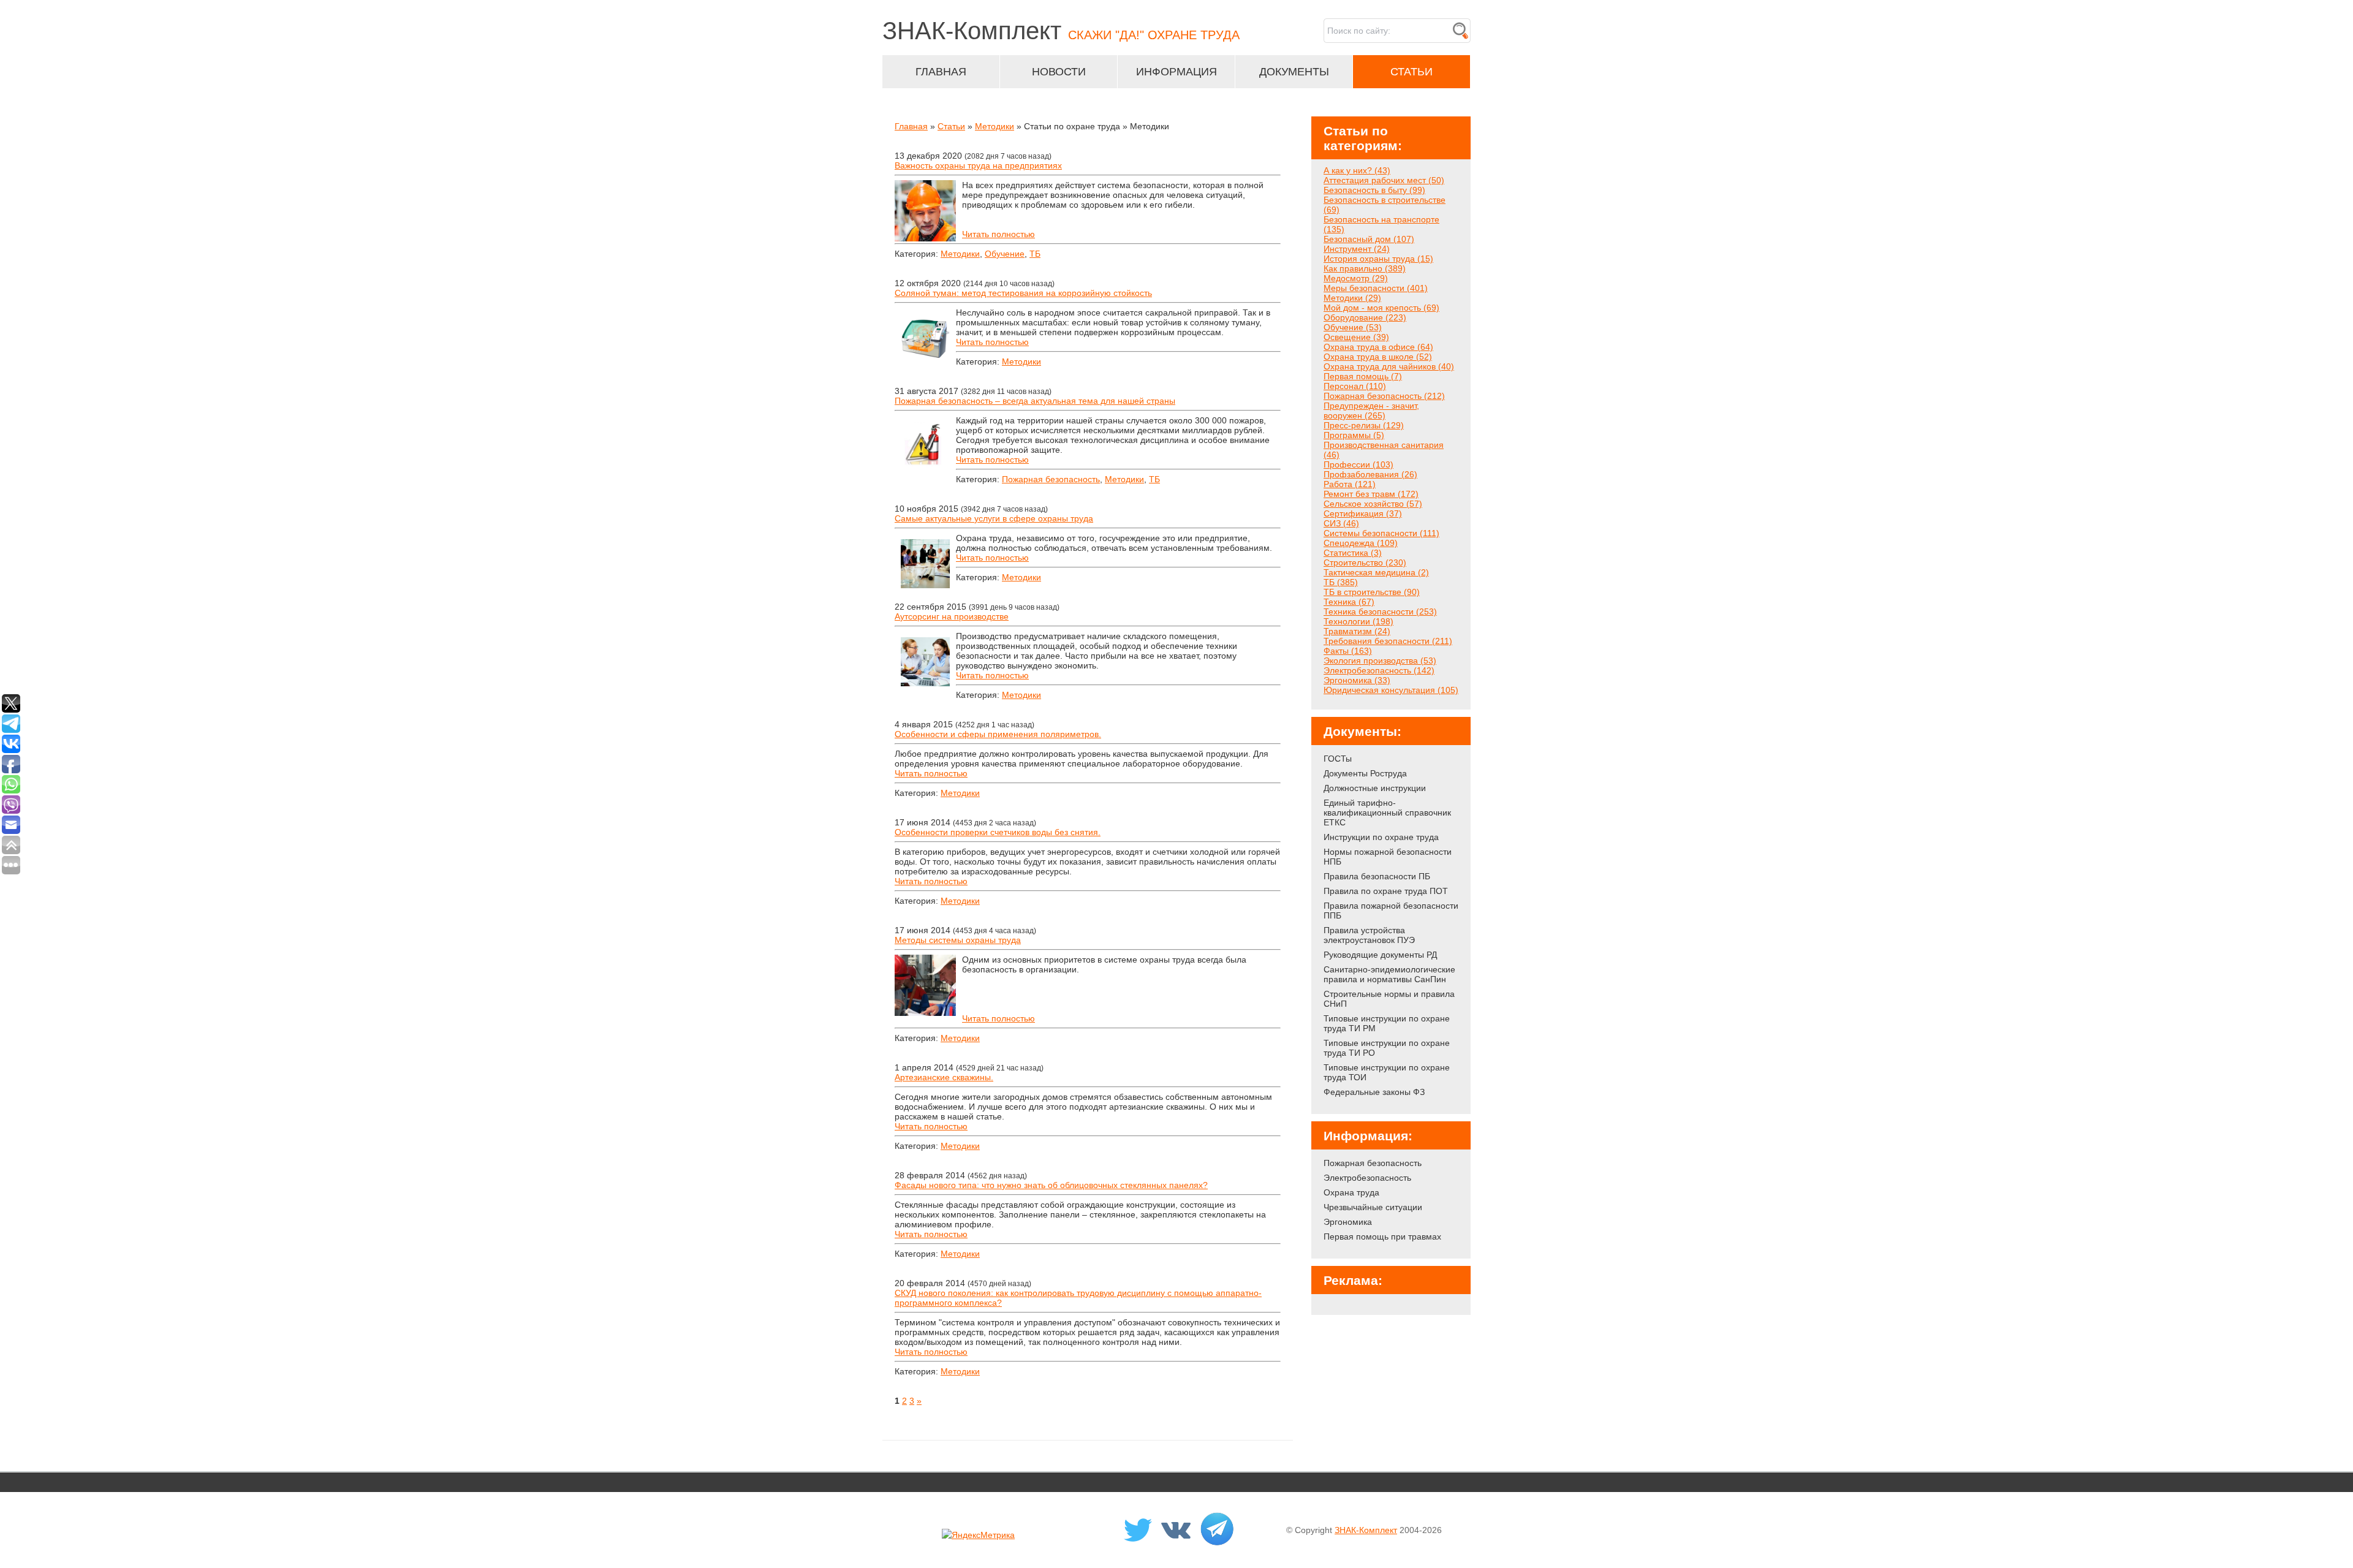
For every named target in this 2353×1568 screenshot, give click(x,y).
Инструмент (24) (1357, 249)
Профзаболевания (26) (1370, 474)
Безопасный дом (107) (1369, 239)
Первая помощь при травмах (1382, 1237)
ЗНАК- (1061, 31)
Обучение (1005, 254)
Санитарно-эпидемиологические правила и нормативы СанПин (1389, 974)
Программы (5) (1354, 435)
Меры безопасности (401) (1376, 288)
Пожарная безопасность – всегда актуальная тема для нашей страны (1035, 401)
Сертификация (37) (1363, 513)
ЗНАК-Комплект (1366, 1530)
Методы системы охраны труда (958, 940)
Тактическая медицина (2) (1376, 572)
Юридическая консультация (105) (1391, 690)
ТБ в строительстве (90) (1372, 592)
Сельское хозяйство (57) (1373, 504)
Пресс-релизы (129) (1364, 425)
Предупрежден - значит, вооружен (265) (1371, 411)
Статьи (951, 126)
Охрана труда (1351, 1192)
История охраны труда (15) (1378, 259)
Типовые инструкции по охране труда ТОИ (1387, 1072)
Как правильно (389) (1365, 268)
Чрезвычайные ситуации (1373, 1207)
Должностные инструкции (1375, 788)
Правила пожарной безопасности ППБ (1391, 911)
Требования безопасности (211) (1388, 641)
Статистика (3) (1353, 553)
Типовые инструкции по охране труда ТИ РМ (1387, 1023)
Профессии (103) (1358, 464)
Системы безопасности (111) (1381, 533)
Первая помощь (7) (1363, 376)
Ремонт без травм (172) (1371, 494)
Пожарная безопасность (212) (1384, 396)
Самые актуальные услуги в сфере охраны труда (994, 518)
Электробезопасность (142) (1379, 670)
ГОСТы (1338, 759)
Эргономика (1348, 1222)
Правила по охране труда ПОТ (1386, 891)
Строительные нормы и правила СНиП (1389, 999)
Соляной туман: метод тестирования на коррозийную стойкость (1023, 293)
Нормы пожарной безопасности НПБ (1388, 857)
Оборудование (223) (1365, 317)
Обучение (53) (1353, 327)
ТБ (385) (1341, 582)
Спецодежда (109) (1361, 543)
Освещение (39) (1356, 337)
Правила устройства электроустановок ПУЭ (1369, 935)
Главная (911, 126)
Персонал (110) (1355, 386)
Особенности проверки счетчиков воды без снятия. (998, 832)
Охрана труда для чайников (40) (1389, 366)
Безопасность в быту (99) (1374, 190)
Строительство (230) (1365, 562)
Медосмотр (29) (1356, 278)
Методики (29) (1352, 298)
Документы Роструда (1365, 773)
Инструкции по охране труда (1381, 837)
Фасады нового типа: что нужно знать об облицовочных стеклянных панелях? (1051, 1185)
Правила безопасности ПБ (1377, 876)
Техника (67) (1349, 602)
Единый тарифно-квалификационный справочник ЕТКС (1387, 812)
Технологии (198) (1358, 621)
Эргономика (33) (1357, 680)
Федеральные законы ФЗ (1374, 1092)
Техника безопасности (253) (1380, 612)
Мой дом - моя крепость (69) (1381, 308)
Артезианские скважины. (944, 1077)
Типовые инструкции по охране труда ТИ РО (1387, 1048)
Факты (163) (1348, 651)
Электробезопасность (1367, 1178)
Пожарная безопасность (1051, 479)
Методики (995, 126)
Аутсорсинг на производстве (952, 616)
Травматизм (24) (1357, 631)
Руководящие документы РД (1380, 955)
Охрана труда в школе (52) (1378, 357)
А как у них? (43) (1357, 170)
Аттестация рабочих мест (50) (1384, 180)
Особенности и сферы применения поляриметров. (998, 734)
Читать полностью (998, 234)
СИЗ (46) (1341, 523)
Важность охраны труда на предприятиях (978, 165)
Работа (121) (1350, 484)
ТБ (1035, 254)
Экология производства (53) (1380, 661)
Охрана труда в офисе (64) (1378, 347)
